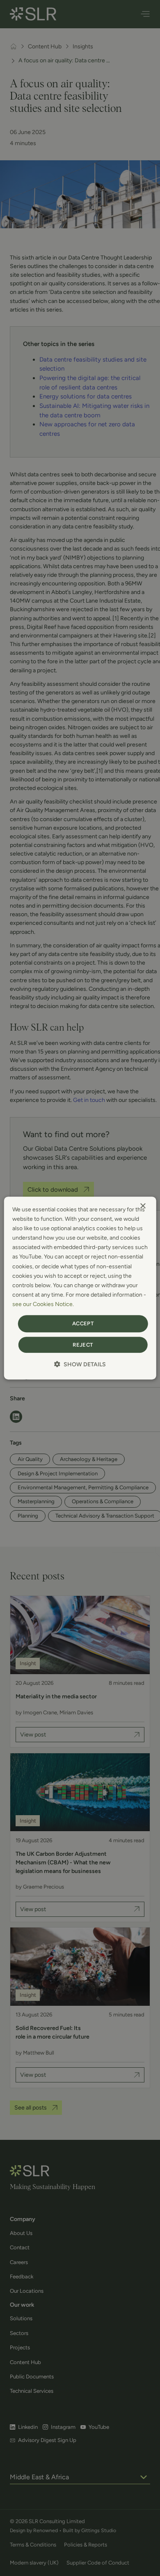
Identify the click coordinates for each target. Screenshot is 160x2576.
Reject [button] (83, 1345)
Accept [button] (83, 1323)
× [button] (143, 1206)
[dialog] (80, 1288)
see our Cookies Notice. (43, 1304)
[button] (80, 1364)
